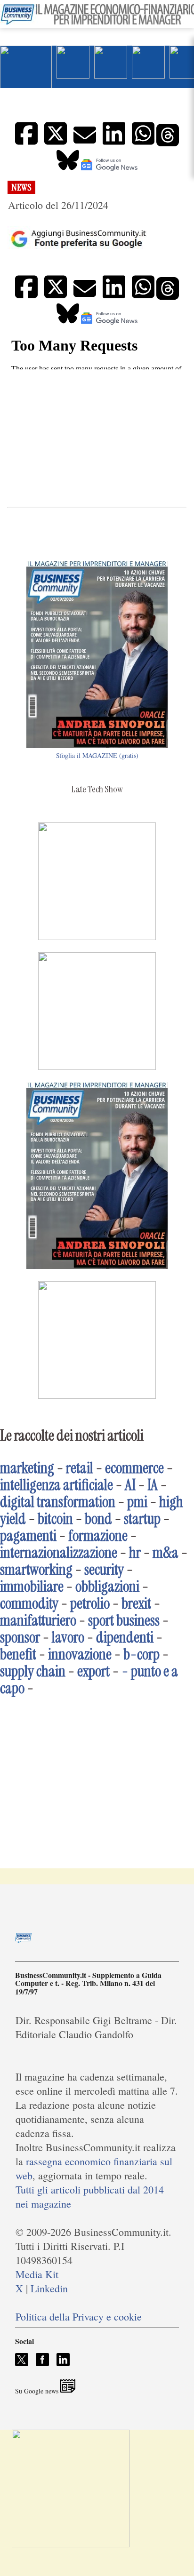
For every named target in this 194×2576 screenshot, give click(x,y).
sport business (124, 1620)
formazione (98, 1536)
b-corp (141, 1654)
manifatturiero (38, 1620)
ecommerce (134, 1468)
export (93, 1671)
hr (135, 1553)
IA (153, 1485)
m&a (166, 1553)
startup (142, 1519)
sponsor (20, 1637)
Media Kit (37, 2274)
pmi (137, 1502)
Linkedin (49, 2288)
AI (130, 1485)
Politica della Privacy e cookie (79, 2317)
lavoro (68, 1637)
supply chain (33, 1671)
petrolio (90, 1603)
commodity (29, 1603)
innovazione (80, 1654)
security (104, 1570)
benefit (18, 1654)
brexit (136, 1603)
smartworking (36, 1570)
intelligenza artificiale (57, 1485)
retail (80, 1468)
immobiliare (32, 1587)
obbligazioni (107, 1587)
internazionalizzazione (59, 1553)
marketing (27, 1468)
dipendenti (125, 1637)
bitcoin (55, 1519)
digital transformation (58, 1502)
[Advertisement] (97, 438)
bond (98, 1519)
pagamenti (28, 1536)
